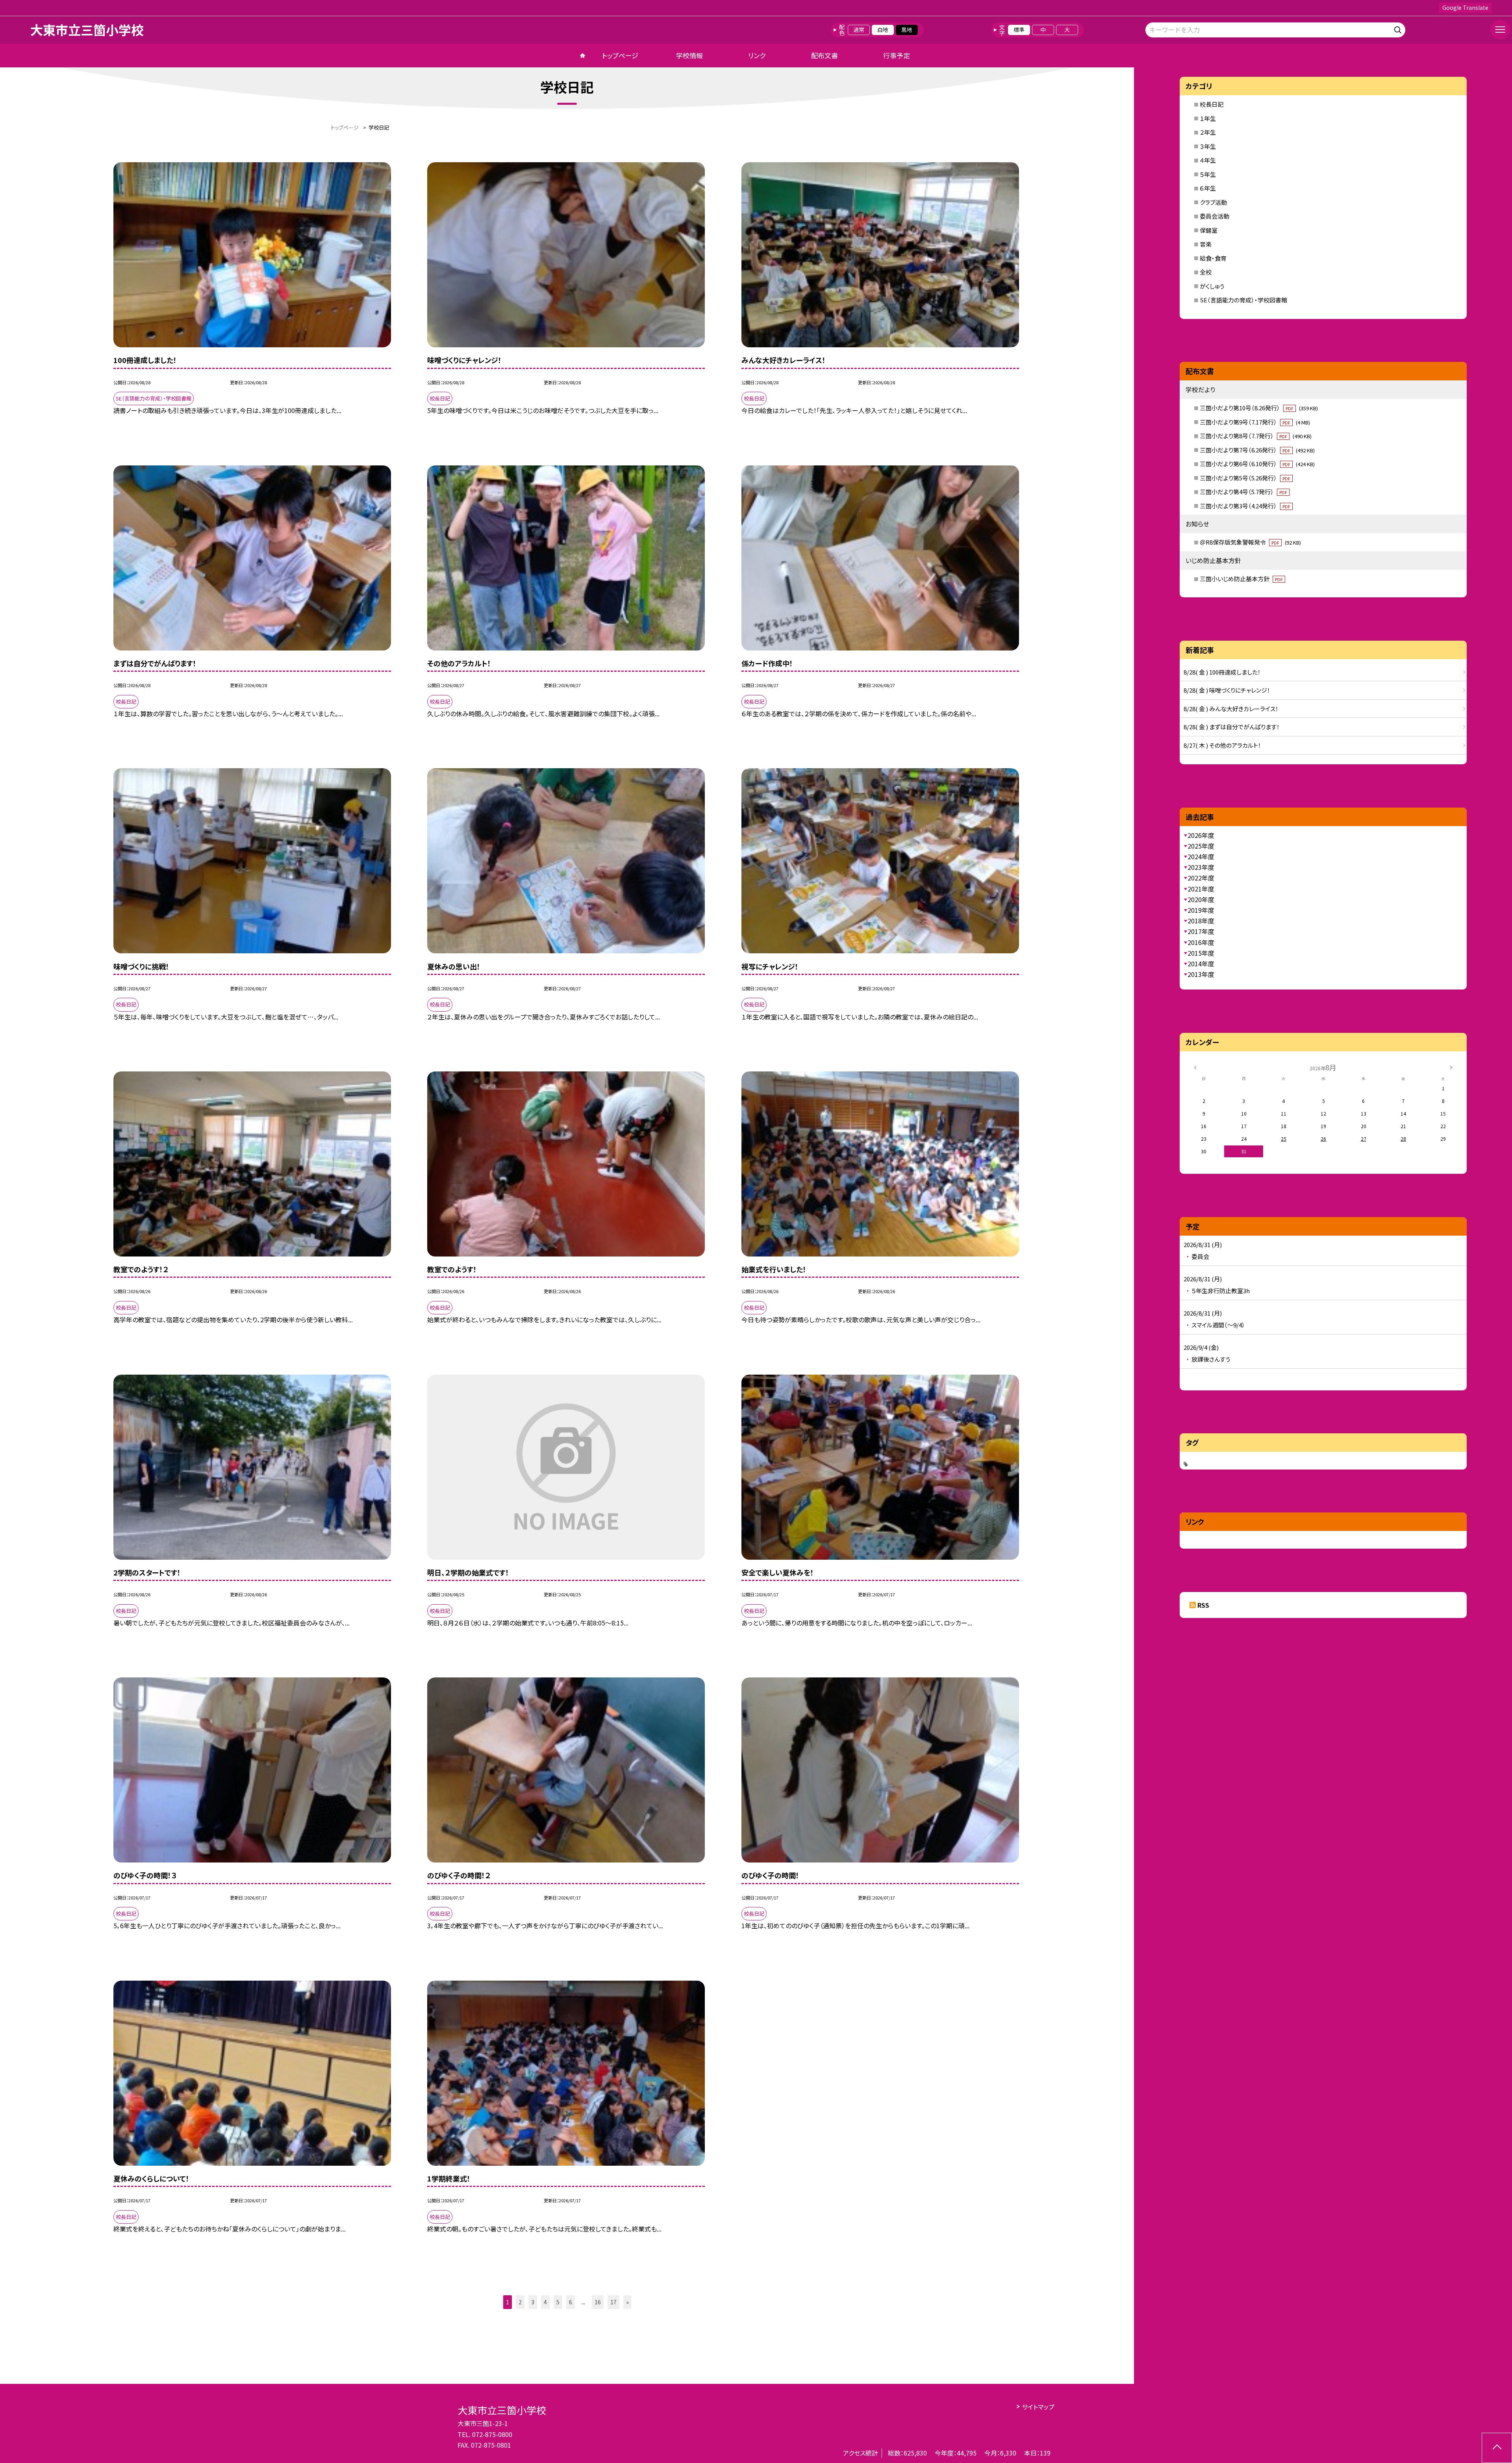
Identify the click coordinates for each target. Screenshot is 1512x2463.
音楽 (1206, 244)
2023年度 (1201, 867)
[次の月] (1451, 1067)
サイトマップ (1038, 2407)
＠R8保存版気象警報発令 (1250, 542)
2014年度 (1201, 964)
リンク (757, 55)
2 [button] (520, 2302)
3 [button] (533, 2302)
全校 (1206, 272)
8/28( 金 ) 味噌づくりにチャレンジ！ (1227, 690)
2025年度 (1201, 846)
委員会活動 (1215, 216)
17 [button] (613, 2302)
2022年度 (1201, 878)
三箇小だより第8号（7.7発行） (1256, 436)
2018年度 (1201, 921)
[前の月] (1195, 1067)
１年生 (1208, 118)
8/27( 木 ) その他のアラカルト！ (1222, 745)
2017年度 (1201, 931)
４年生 (1208, 160)
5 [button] (558, 2302)
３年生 (1208, 146)
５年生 (1208, 174)
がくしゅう (1212, 286)
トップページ (620, 55)
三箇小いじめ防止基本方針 (1241, 579)
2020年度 (1201, 899)
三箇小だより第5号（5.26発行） (1245, 478)
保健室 (1209, 230)
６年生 (1208, 188)
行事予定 (897, 55)
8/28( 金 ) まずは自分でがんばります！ (1232, 727)
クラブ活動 (1213, 202)
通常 (859, 30)
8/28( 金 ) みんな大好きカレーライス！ (1231, 709)
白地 (883, 30)
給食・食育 (1213, 258)
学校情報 (689, 55)
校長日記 (1212, 104)
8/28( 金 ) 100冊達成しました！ (1222, 672)
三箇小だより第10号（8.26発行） (1259, 408)
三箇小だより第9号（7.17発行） (1255, 422)
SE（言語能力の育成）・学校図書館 (1243, 300)
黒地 (907, 30)
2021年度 (1201, 889)
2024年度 (1201, 856)
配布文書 (825, 55)
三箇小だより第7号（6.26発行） (1257, 450)
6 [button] (571, 2302)
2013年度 (1201, 974)
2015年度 (1201, 953)
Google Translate (1465, 7)
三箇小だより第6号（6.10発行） (1257, 464)
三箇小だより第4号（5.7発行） (1243, 492)
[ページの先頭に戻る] (1497, 2448)
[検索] (1399, 29)
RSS (1203, 1605)
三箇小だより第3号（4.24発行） (1245, 506)
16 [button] (598, 2302)
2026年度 (1201, 835)
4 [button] (545, 2302)
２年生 (1208, 132)
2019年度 (1201, 910)
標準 (1019, 30)
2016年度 (1201, 942)
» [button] (627, 2302)
